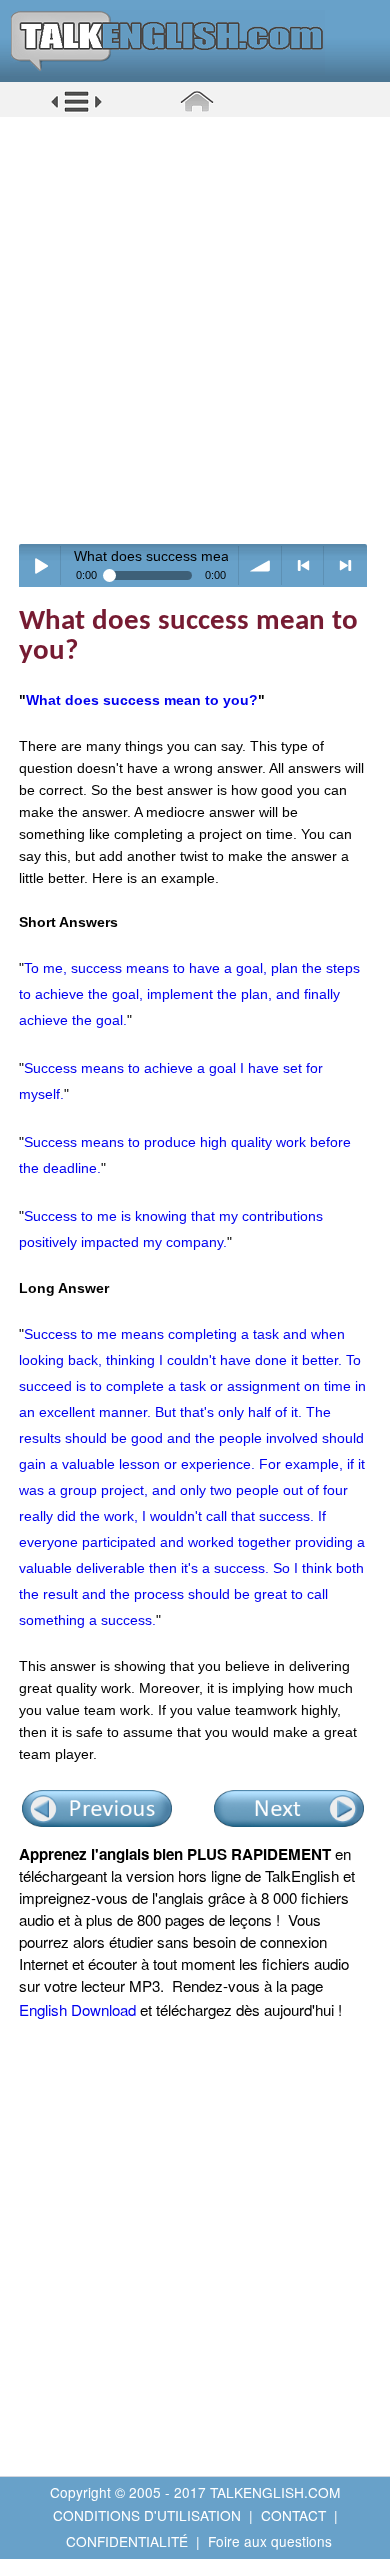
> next (345, 565)
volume (260, 565)
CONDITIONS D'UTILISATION (147, 2515)
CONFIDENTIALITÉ (127, 2541)
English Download (77, 2009)
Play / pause (40, 565)
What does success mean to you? (142, 700)
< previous (303, 565)
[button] (76, 109)
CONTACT (293, 2515)
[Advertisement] (195, 330)
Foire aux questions (270, 2541)
